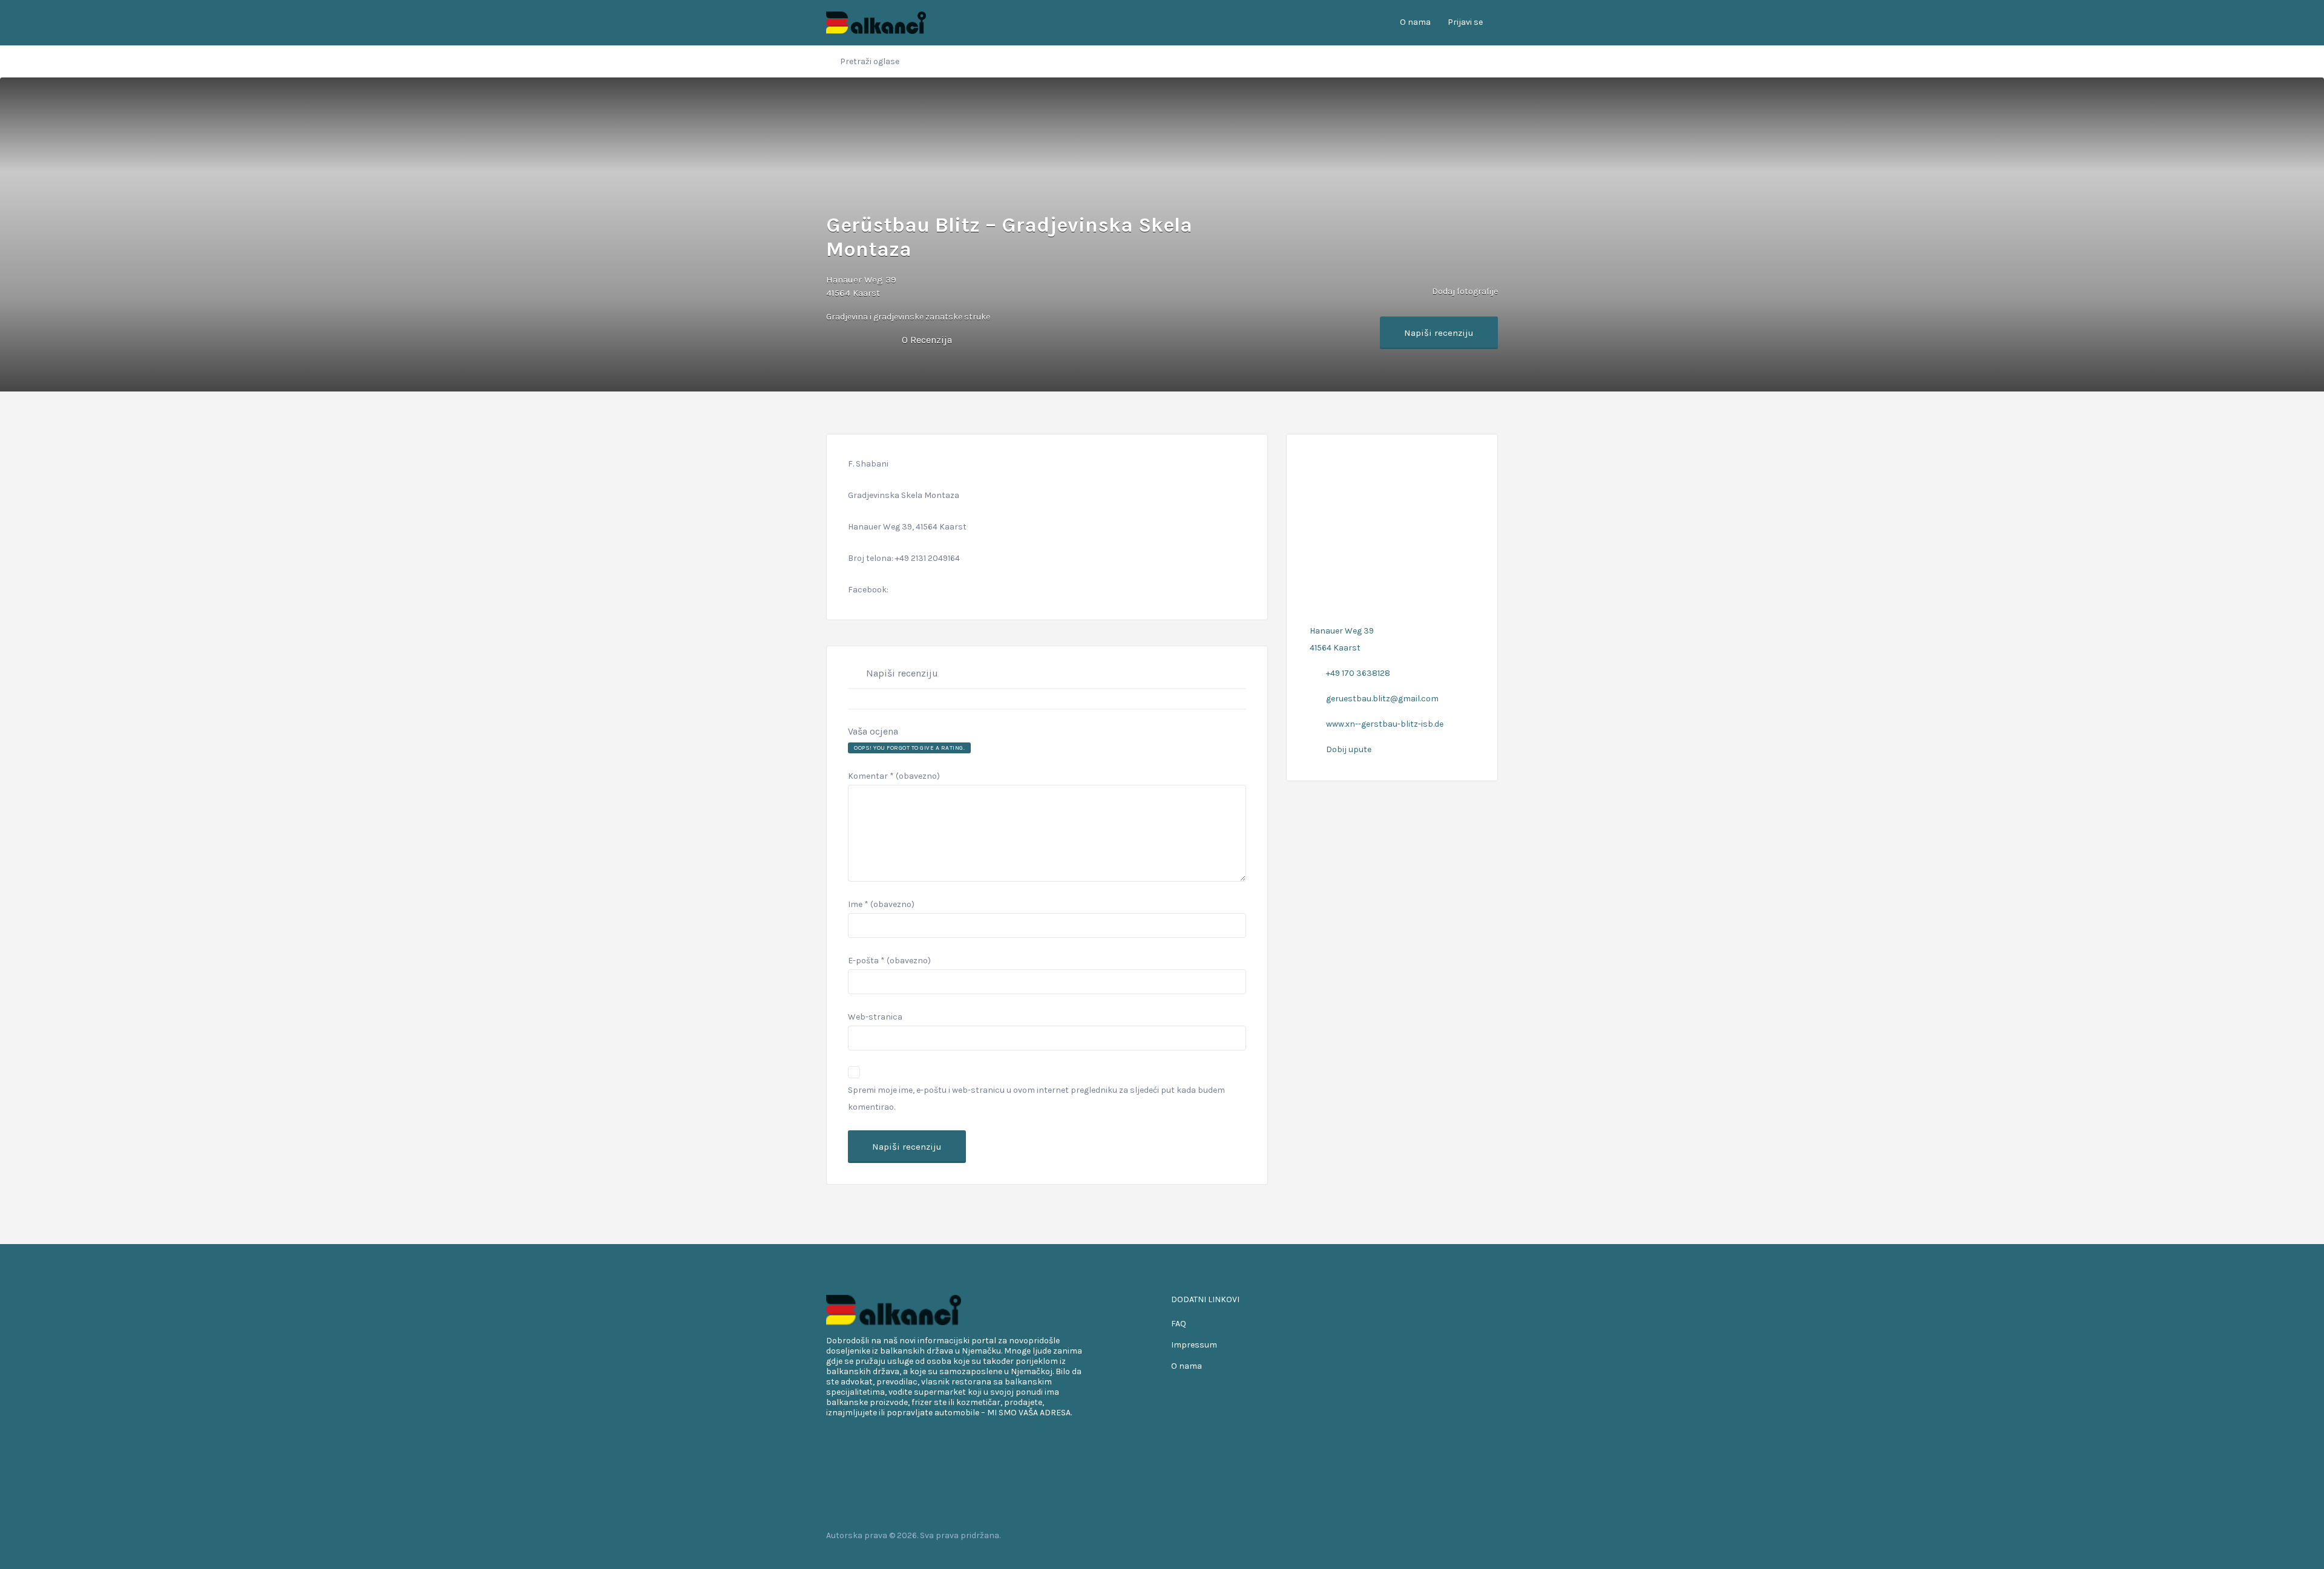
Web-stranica (875, 1017)
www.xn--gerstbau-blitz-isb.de (1385, 724)
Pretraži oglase (870, 61)
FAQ (1179, 1324)
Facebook (1434, 1535)
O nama (1415, 22)
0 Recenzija (927, 340)
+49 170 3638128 (1358, 673)
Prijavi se (1465, 22)
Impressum (1194, 1345)
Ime (881, 904)
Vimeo (1492, 1535)
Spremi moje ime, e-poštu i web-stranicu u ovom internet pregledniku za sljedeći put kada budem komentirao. (1036, 1099)
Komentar (894, 776)
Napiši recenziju (1439, 333)
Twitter (1453, 1535)
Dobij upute (1349, 749)
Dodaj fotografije (1464, 291)
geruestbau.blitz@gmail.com (1382, 699)
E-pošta (889, 961)
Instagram (1473, 1535)
